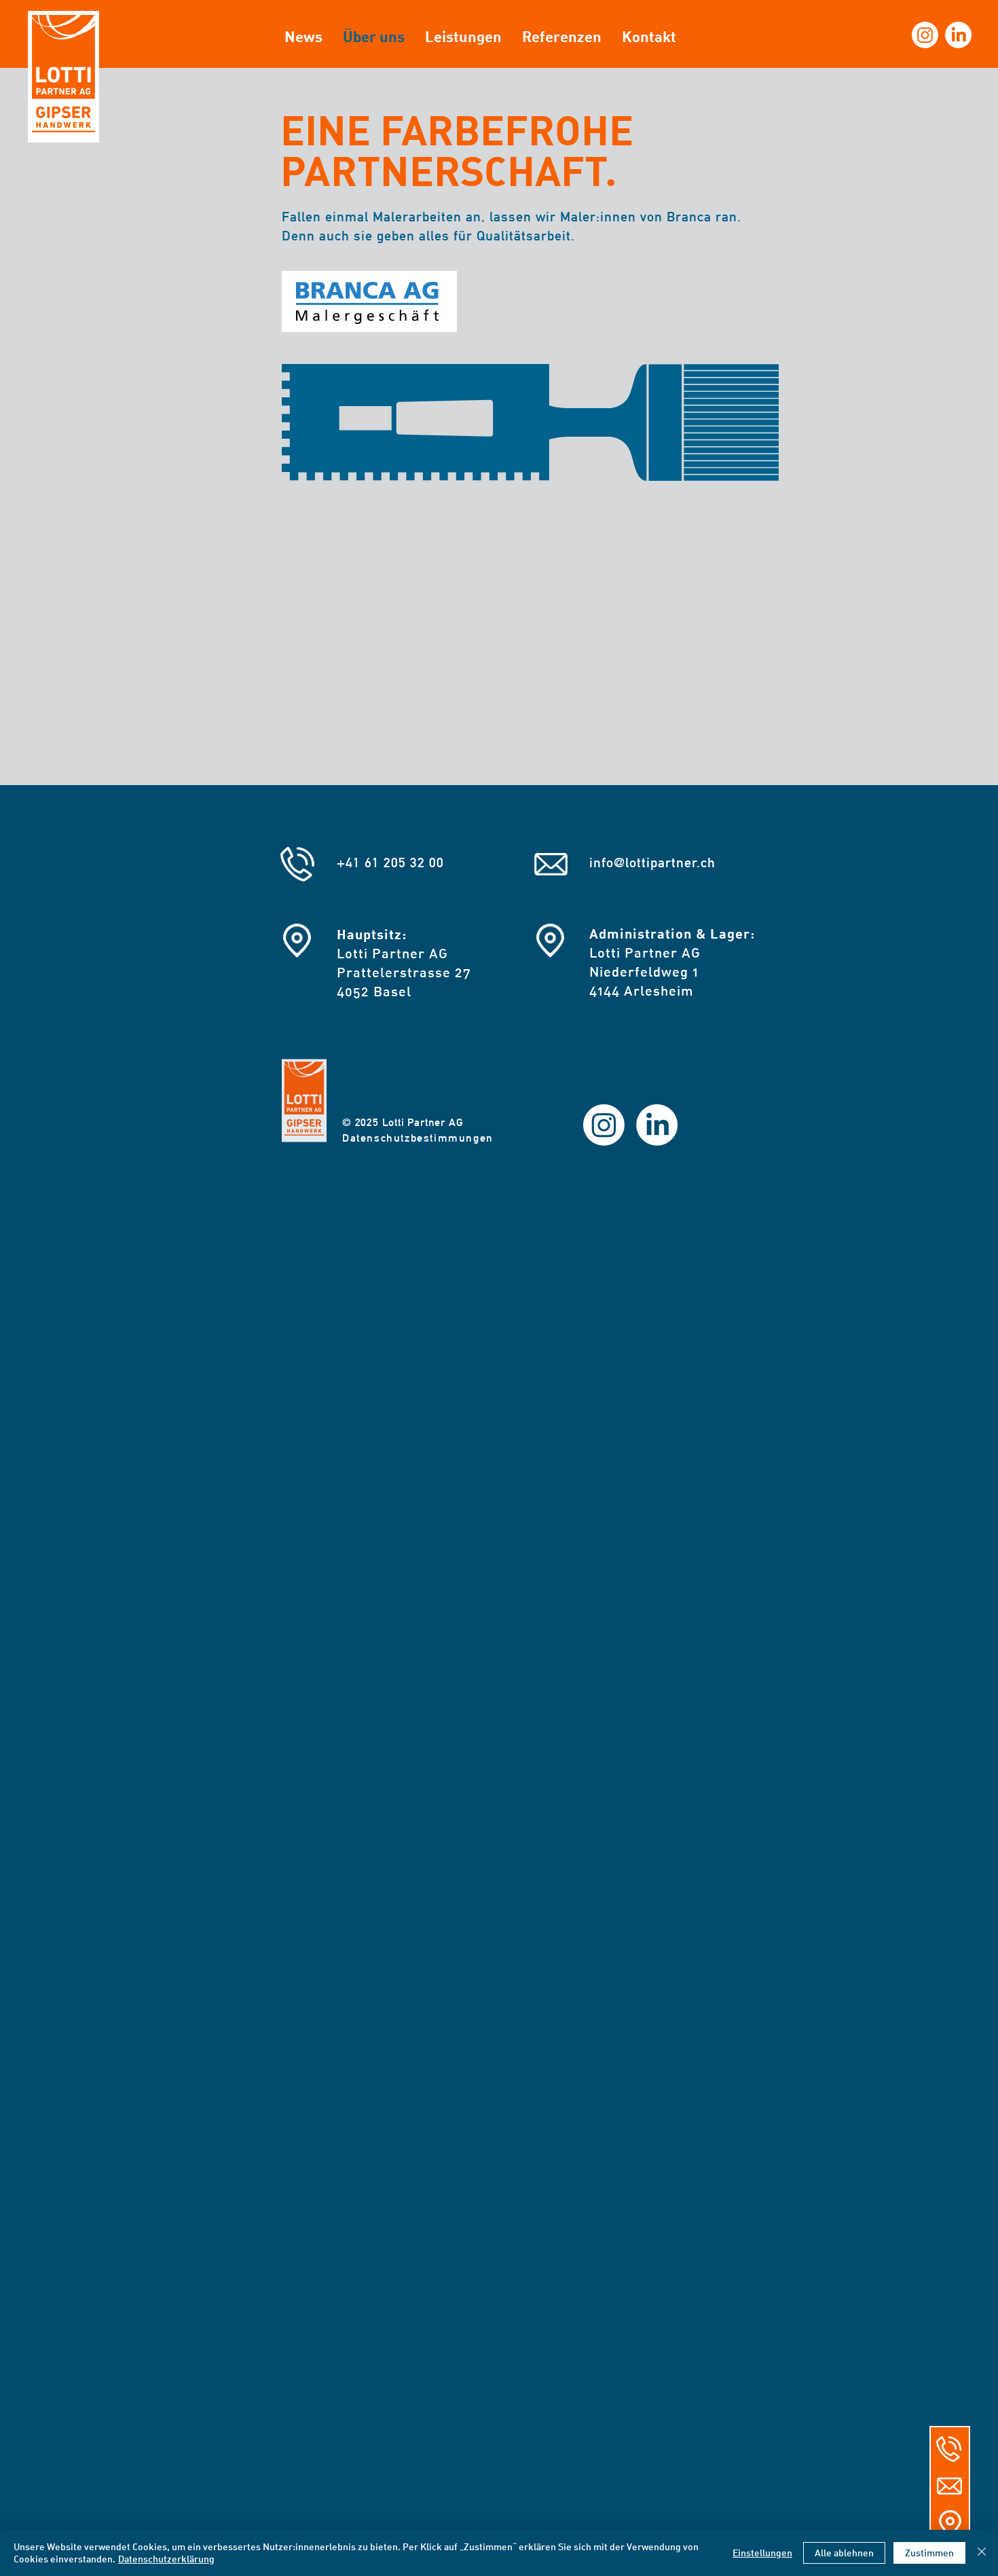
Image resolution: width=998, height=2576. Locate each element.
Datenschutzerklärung (166, 2559)
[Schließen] (982, 2553)
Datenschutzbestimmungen (418, 1138)
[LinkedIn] (958, 35)
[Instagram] (925, 35)
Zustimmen (929, 2553)
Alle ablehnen (844, 2553)
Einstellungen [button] (762, 2553)
